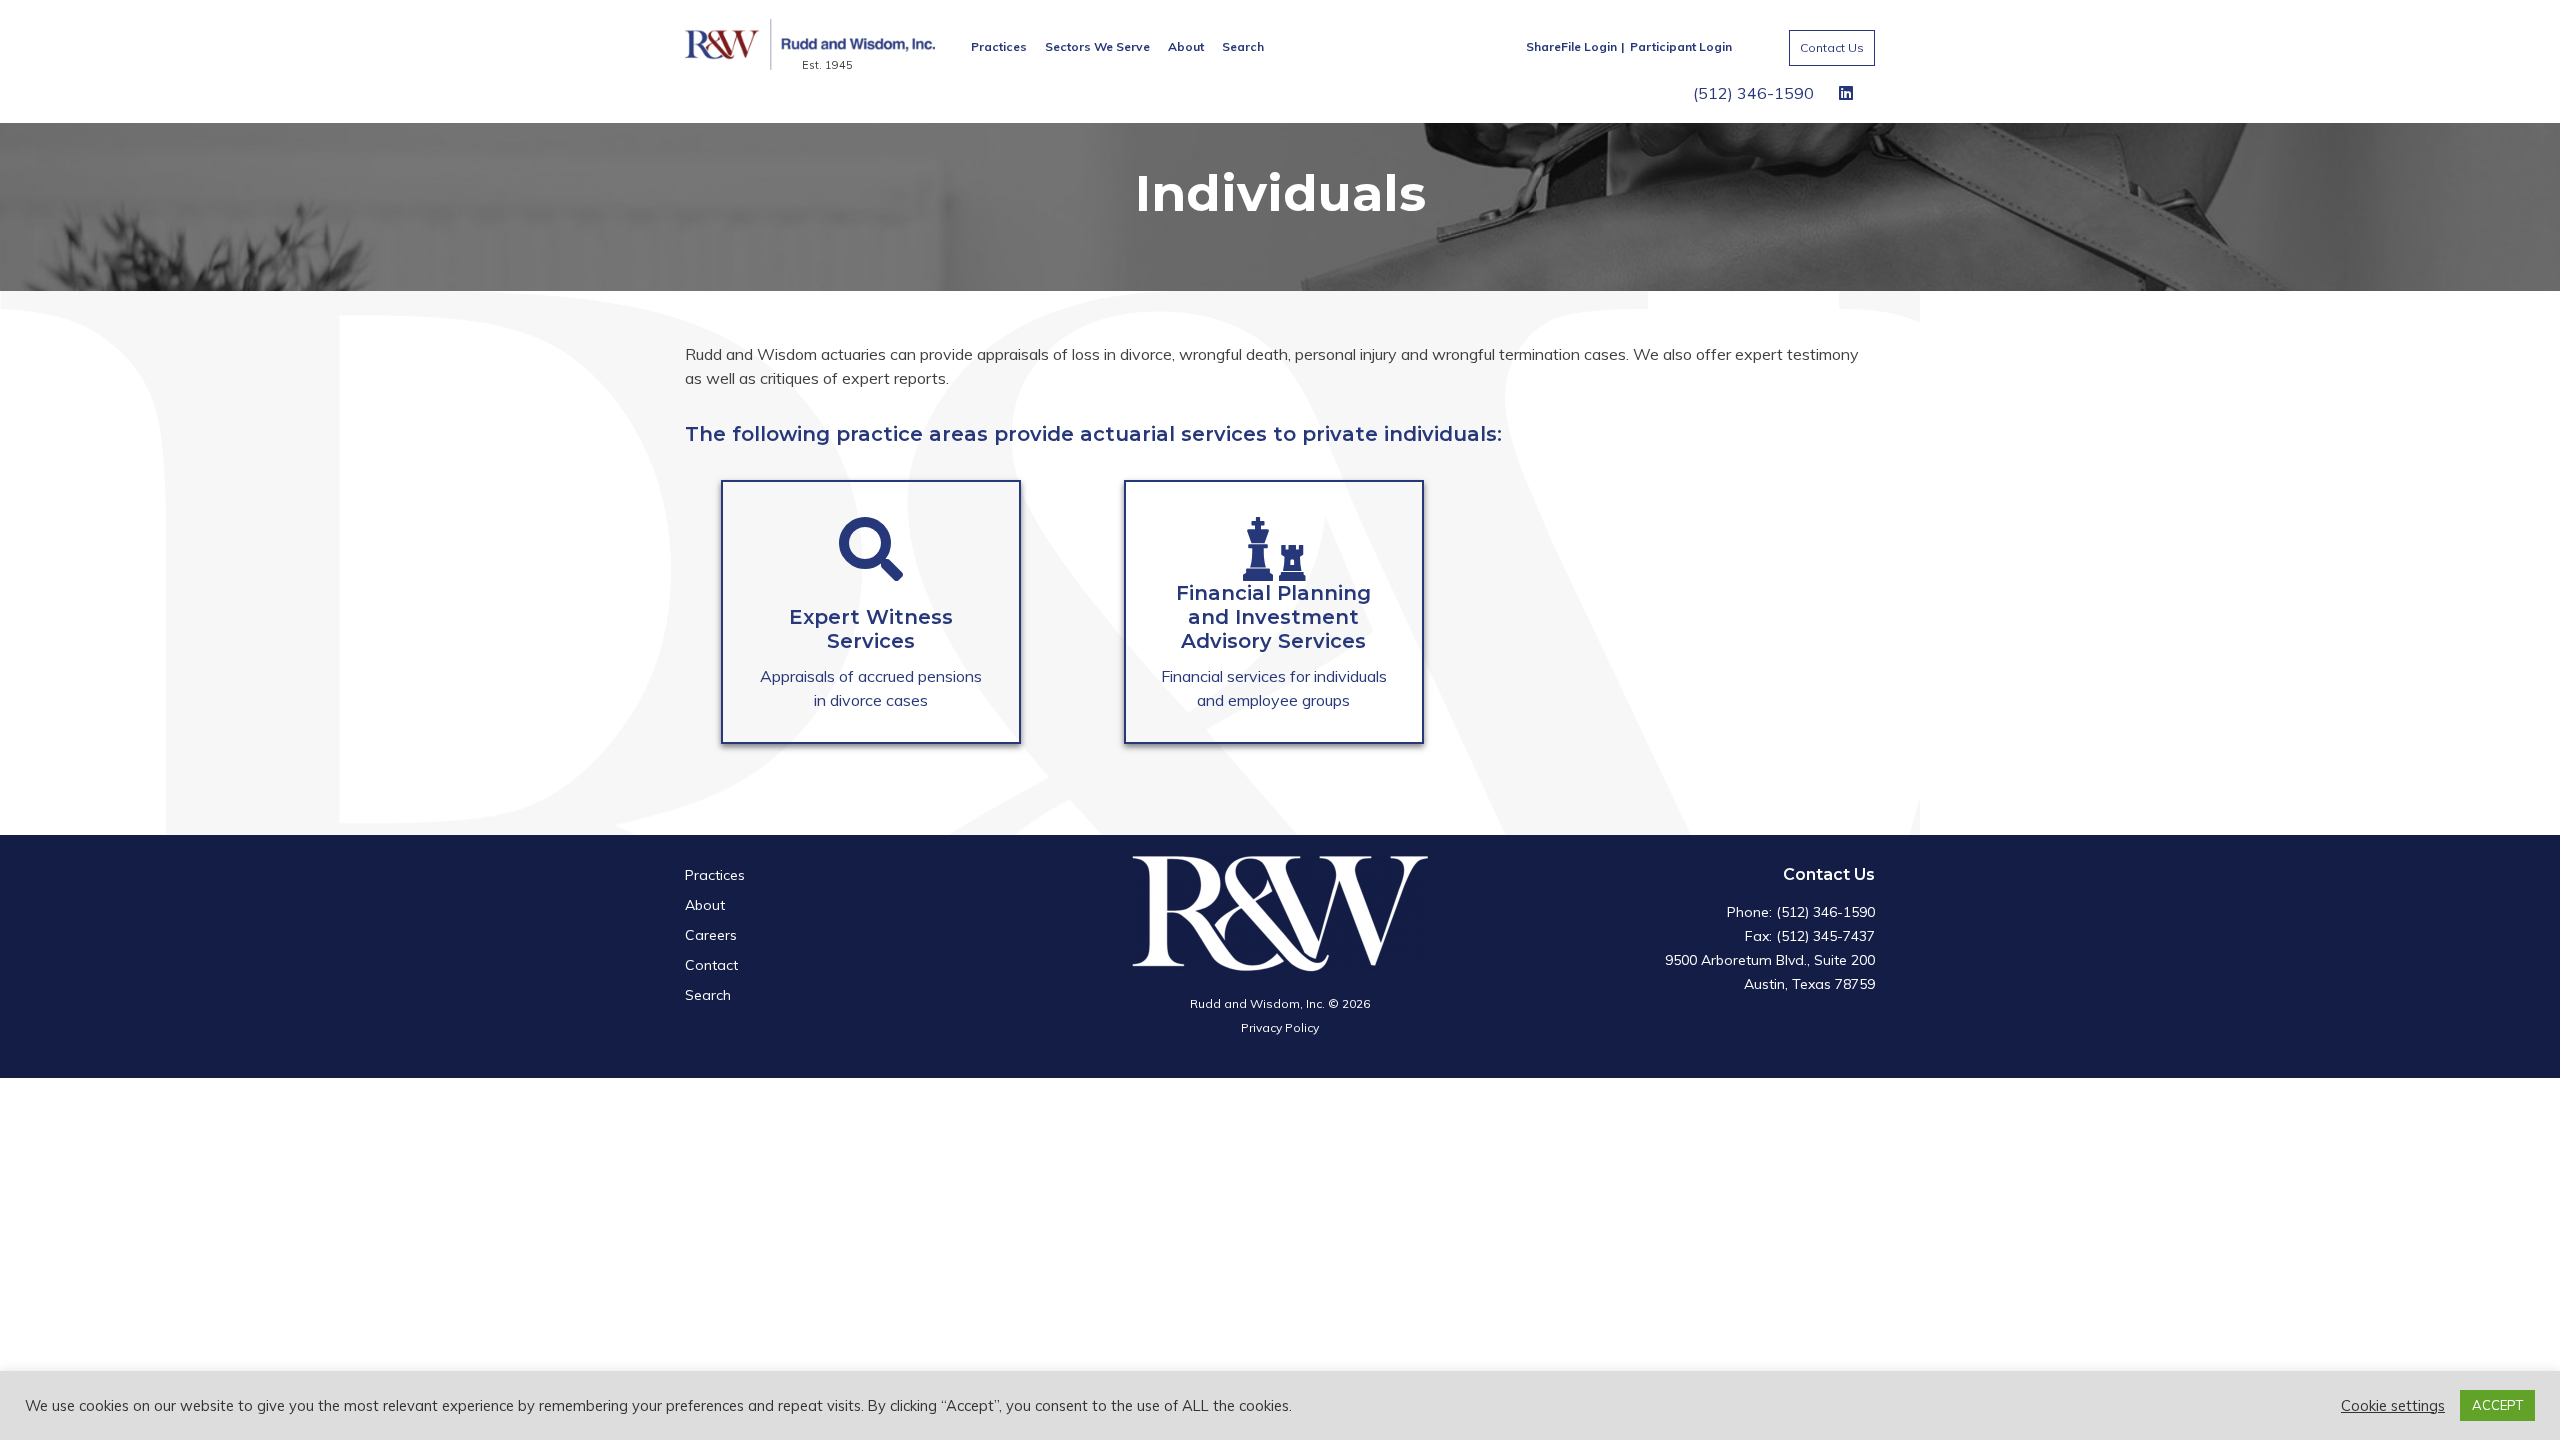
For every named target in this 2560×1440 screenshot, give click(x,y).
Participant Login (1681, 46)
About (1186, 46)
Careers (711, 935)
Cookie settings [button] (2393, 1406)
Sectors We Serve (1097, 46)
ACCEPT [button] (2497, 1405)
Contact (711, 965)
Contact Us (1832, 47)
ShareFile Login (1571, 46)
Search (1243, 46)
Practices (999, 46)
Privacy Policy (1280, 1027)
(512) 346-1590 (1753, 93)
